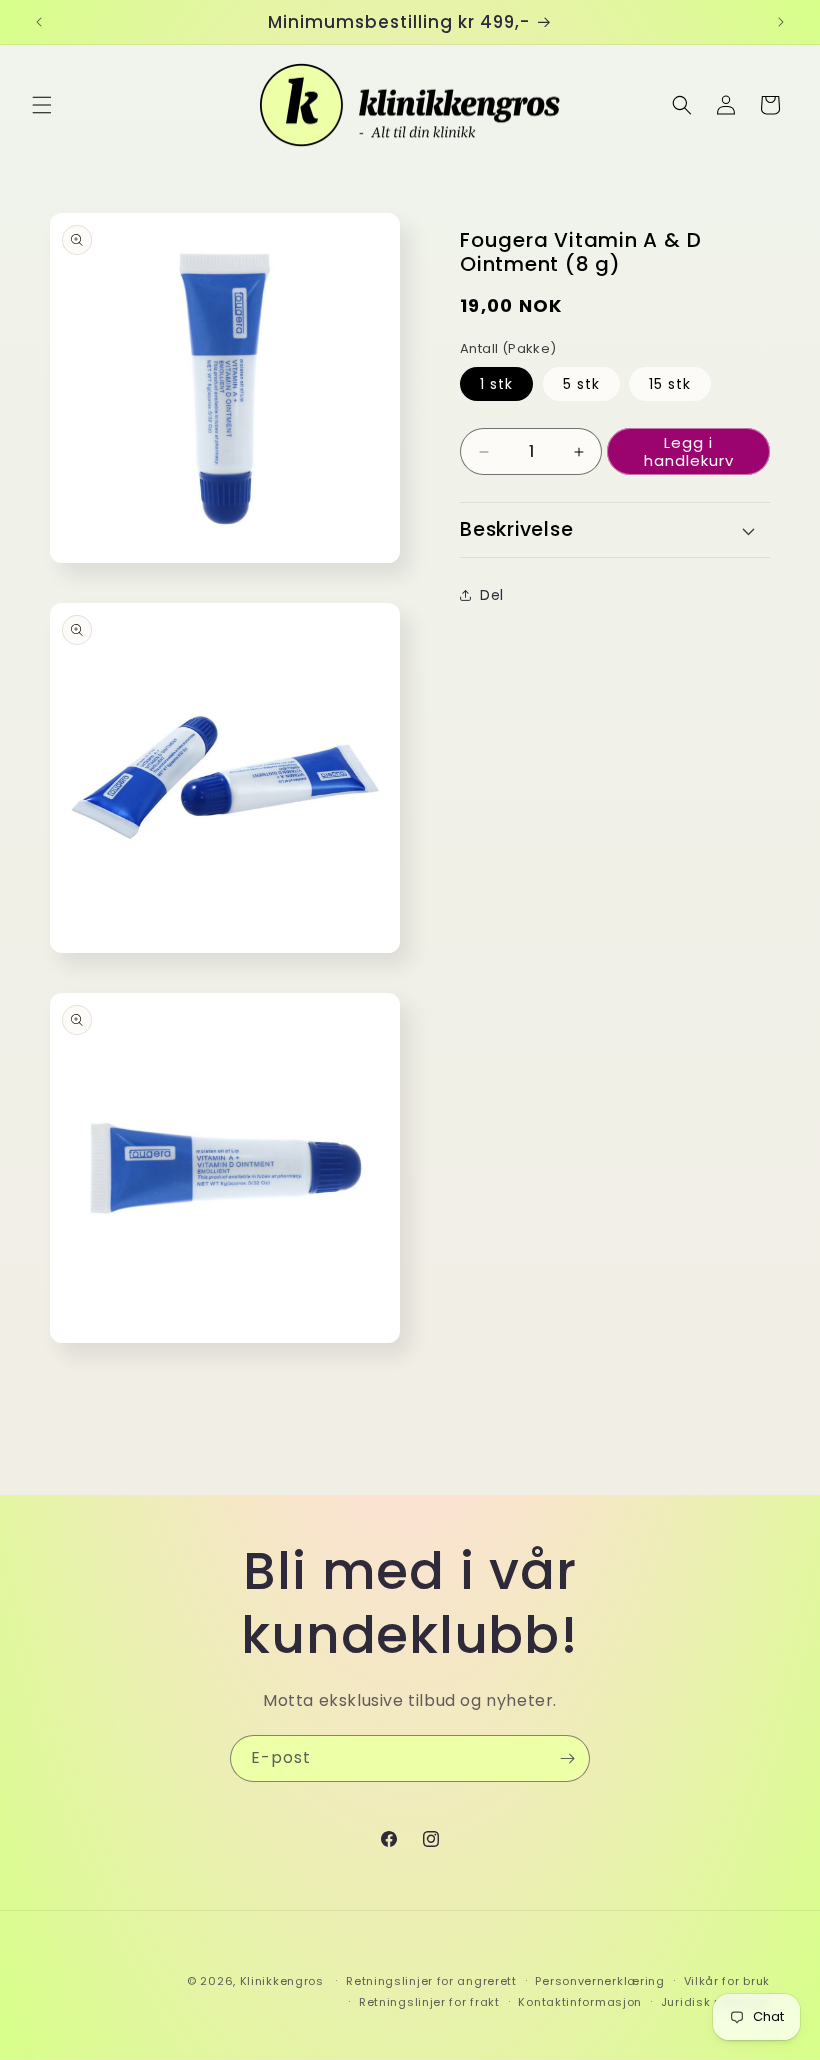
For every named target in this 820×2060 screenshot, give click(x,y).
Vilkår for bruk (727, 1981)
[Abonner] (567, 1758)
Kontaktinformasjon (580, 2002)
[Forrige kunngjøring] (39, 22)
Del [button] (492, 595)
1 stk (496, 384)
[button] (42, 105)
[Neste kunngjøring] (781, 22)
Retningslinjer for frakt (429, 2002)
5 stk (581, 384)
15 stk (670, 384)
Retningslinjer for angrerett (431, 1981)
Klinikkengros (282, 1981)
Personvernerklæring (599, 1981)
